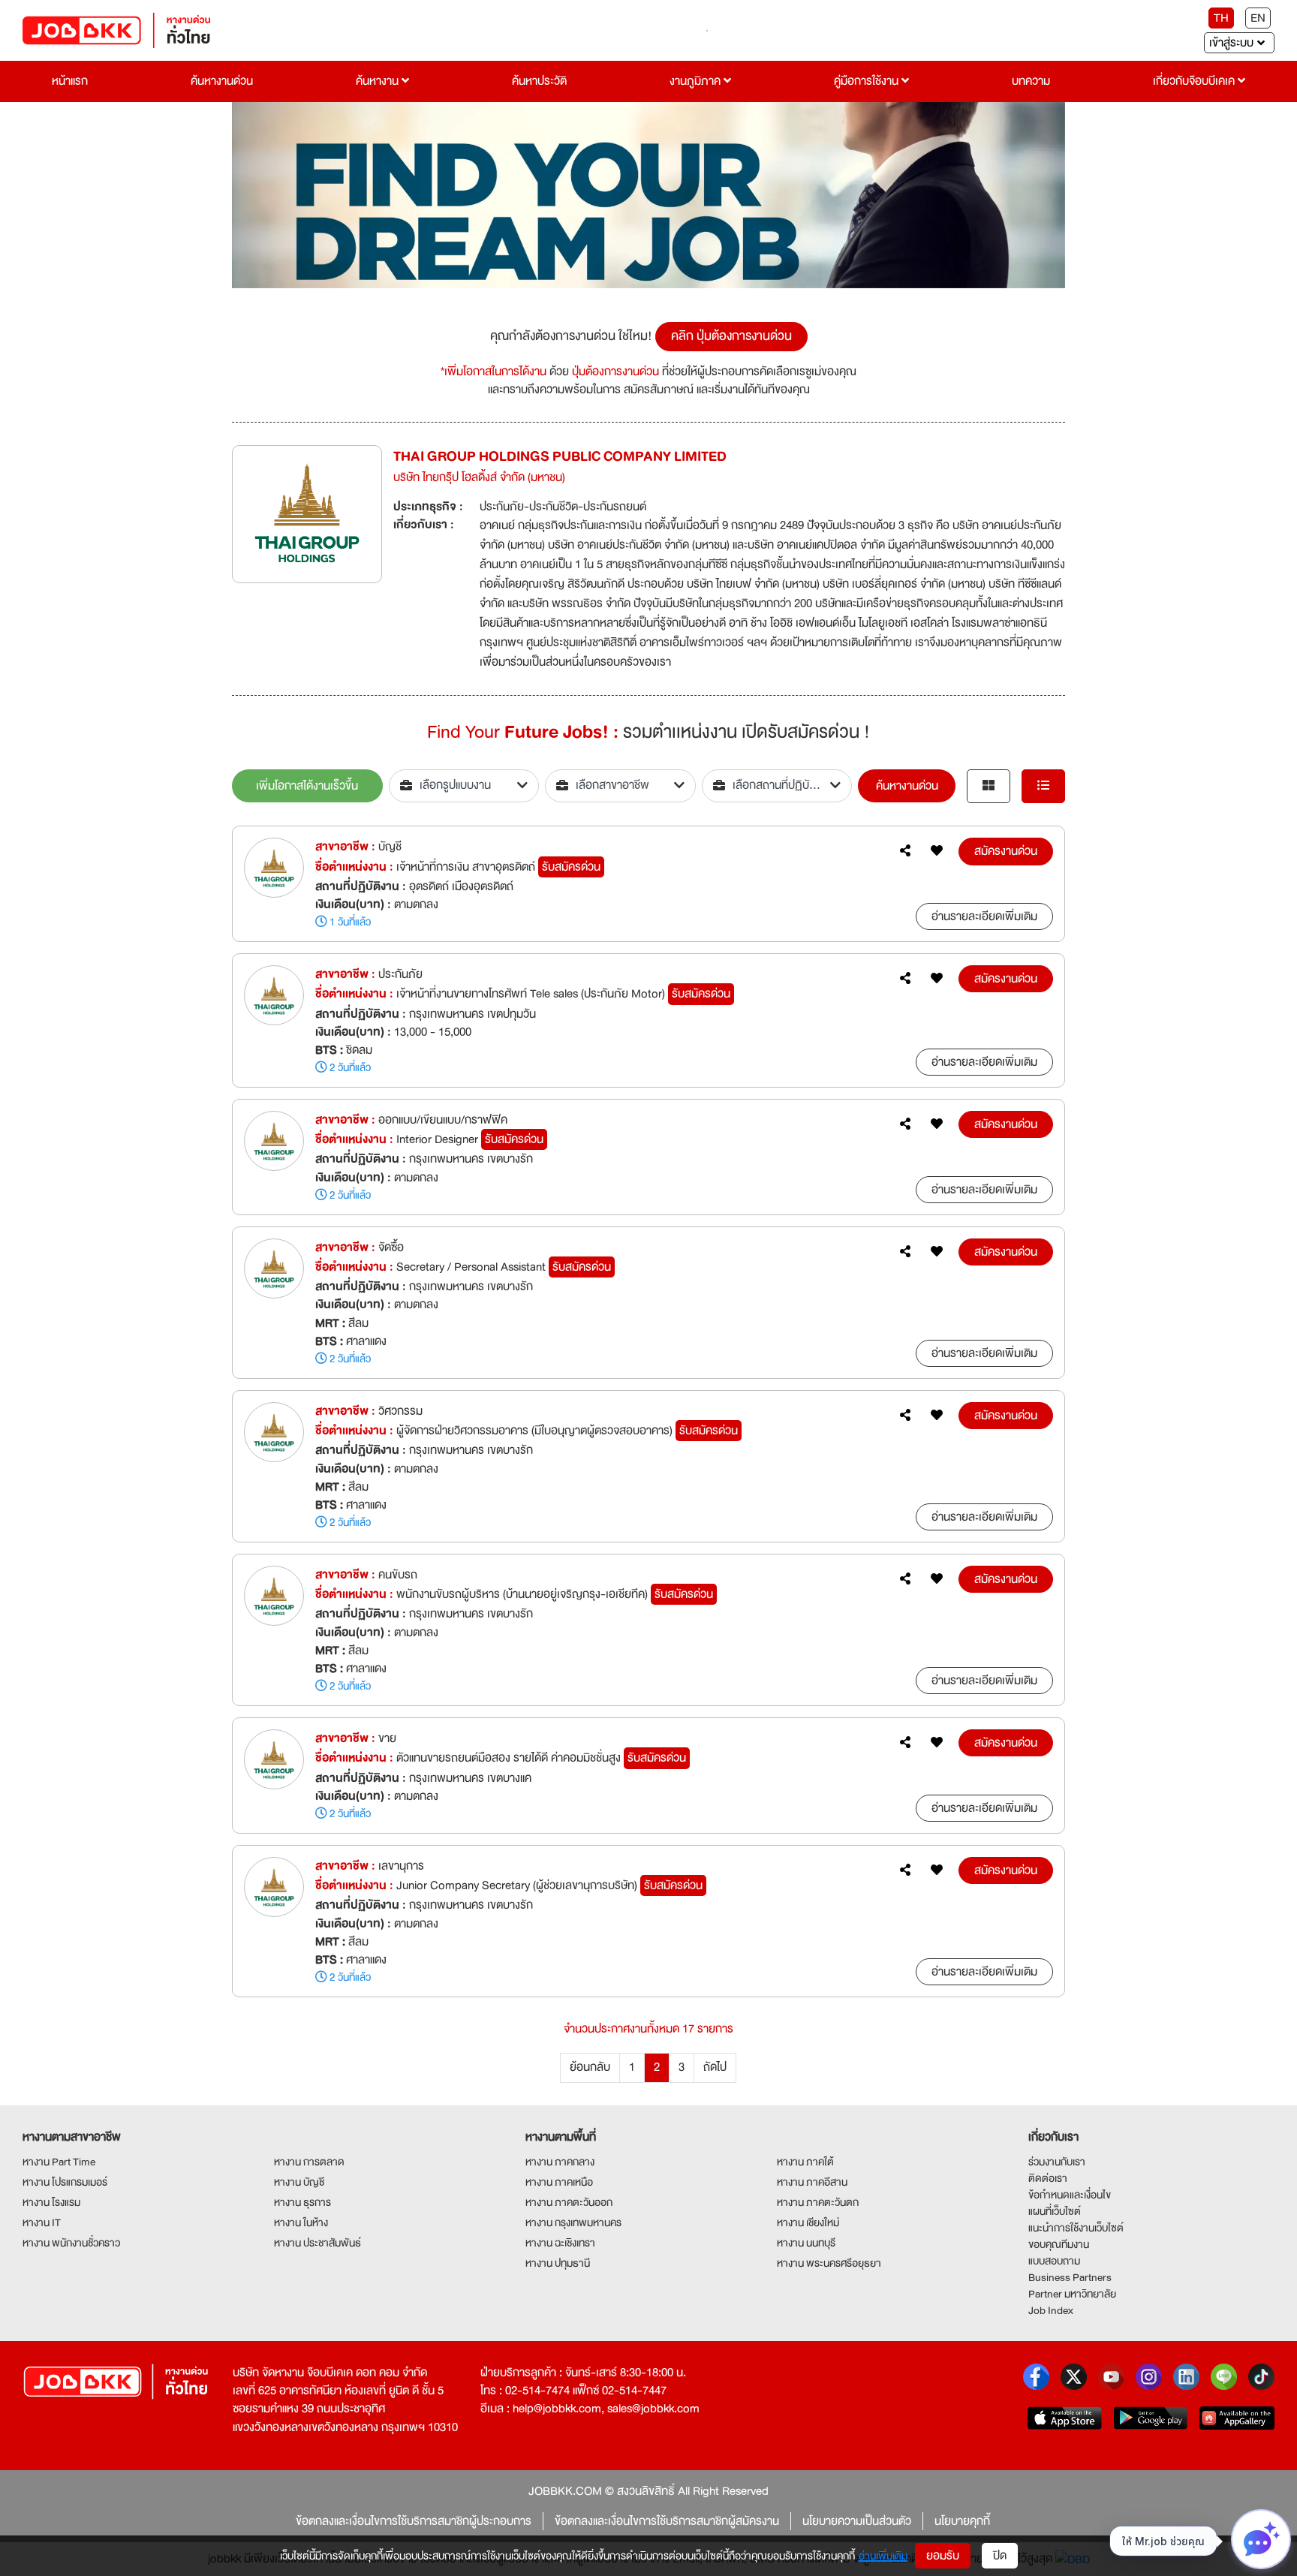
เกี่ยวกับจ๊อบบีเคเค (1195, 81)
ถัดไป (715, 2067)
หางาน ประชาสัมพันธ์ (317, 2243)
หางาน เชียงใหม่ (808, 2222)
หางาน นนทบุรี (806, 2243)
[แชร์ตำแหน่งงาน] (905, 851)
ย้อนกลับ (590, 2067)
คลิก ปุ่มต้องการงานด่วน (731, 336)
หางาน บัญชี (299, 2182)
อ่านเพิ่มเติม (883, 2556)
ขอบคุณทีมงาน (1059, 2244)
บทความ (1031, 81)
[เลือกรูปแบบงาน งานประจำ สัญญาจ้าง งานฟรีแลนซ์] (464, 786)
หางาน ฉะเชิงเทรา (560, 2243)
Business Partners (1070, 2277)
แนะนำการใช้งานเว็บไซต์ (1076, 2228)
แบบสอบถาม (1054, 2261)
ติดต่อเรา (1048, 2178)
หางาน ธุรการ (302, 2202)
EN (1258, 18)
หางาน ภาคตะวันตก (818, 2202)
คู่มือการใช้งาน (868, 81)
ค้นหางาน (379, 81)
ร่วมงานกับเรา (1057, 2162)
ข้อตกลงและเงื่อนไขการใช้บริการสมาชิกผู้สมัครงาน (667, 2521)
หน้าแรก (70, 81)
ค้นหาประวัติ (539, 81)
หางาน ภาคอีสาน (812, 2182)
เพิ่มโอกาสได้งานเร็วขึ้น (307, 786)
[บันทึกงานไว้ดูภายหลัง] (937, 851)
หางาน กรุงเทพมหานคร (573, 2222)
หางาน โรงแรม (51, 2202)
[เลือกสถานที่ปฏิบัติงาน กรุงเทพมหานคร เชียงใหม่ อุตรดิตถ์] (777, 786)
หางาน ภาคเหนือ (559, 2182)
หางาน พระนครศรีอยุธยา (829, 2263)
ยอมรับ (943, 2556)
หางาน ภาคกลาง (560, 2162)
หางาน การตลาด (309, 2162)
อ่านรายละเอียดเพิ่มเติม (984, 916)
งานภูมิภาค (697, 81)
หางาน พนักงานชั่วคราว (71, 2243)
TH (1221, 18)
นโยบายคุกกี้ (962, 2521)
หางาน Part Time (59, 2162)
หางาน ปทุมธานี (558, 2263)
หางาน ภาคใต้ (805, 2162)
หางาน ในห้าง (301, 2222)
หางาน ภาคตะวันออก (569, 2202)
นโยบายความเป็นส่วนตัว (857, 2521)
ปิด (1000, 2556)
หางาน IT (42, 2222)
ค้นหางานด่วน (222, 81)
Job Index (1051, 2310)
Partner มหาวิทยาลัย (1072, 2294)
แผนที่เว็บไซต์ (1055, 2211)
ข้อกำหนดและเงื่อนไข (1070, 2195)
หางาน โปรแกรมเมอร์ (65, 2182)
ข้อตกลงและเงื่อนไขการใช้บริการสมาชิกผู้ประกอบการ (414, 2521)
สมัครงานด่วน (1006, 851)
